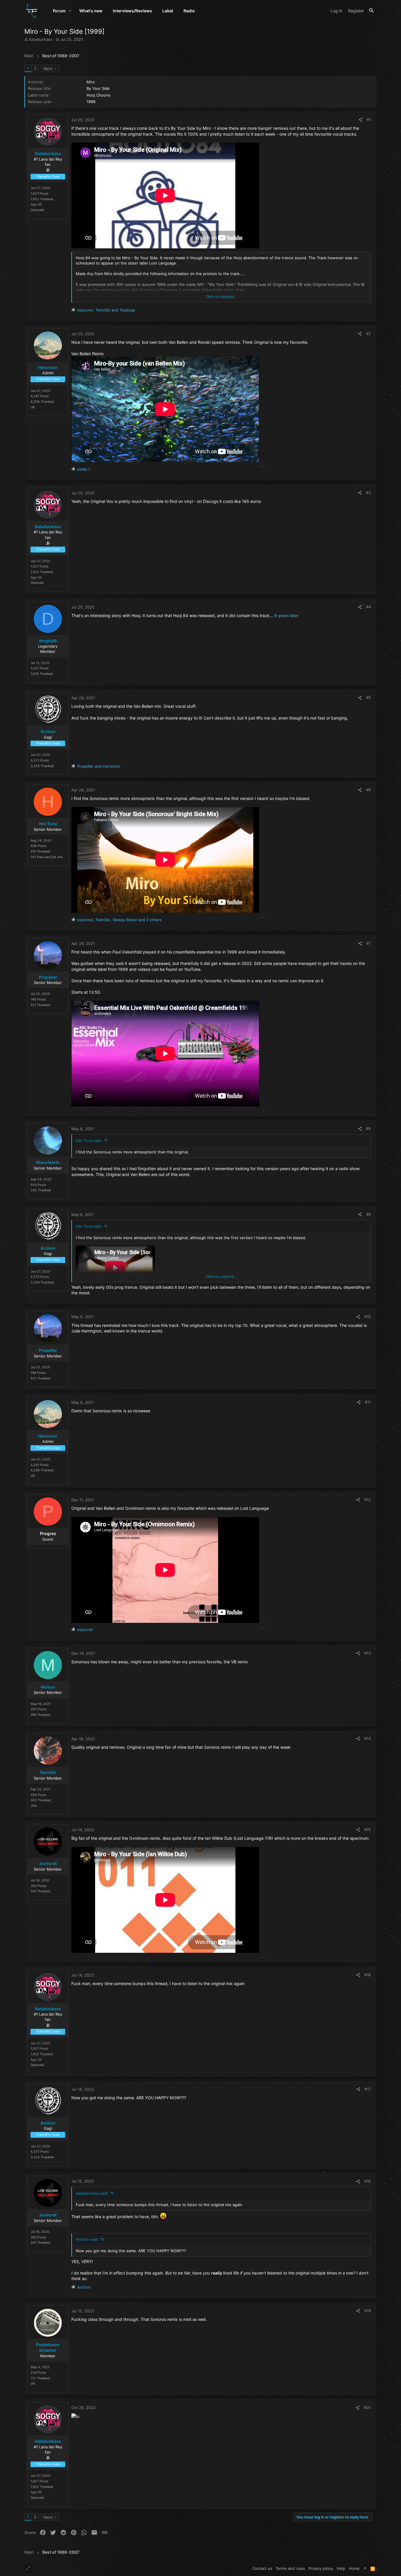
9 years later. (287, 615)
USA (34, 1806)
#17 (368, 2089)
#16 (368, 1975)
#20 (367, 2407)
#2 (368, 333)
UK (33, 407)
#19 (368, 2311)
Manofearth (48, 1162)
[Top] (365, 2568)
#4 (368, 607)
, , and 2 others (119, 920)
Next (48, 69)
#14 (368, 1738)
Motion (48, 1687)
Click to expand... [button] (221, 296)
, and (106, 310)
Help (341, 2568)
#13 (368, 1653)
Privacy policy (321, 2568)
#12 (368, 1500)
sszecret (48, 1863)
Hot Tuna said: (89, 1140)
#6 (368, 790)
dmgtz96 (48, 641)
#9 (368, 1214)
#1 (369, 119)
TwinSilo (48, 1772)
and (99, 766)
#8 (368, 1128)
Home (354, 2568)
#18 (368, 2181)
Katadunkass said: (92, 2193)
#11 (368, 1402)
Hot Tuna (48, 824)
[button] (70, 11)
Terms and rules (290, 2568)
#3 (368, 493)
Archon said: (87, 2239)
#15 (368, 1829)
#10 (368, 1317)
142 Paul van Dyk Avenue (49, 857)
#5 (368, 698)
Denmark (37, 210)
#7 (369, 943)
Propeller (48, 977)
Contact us (262, 2568)
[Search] (371, 11)
